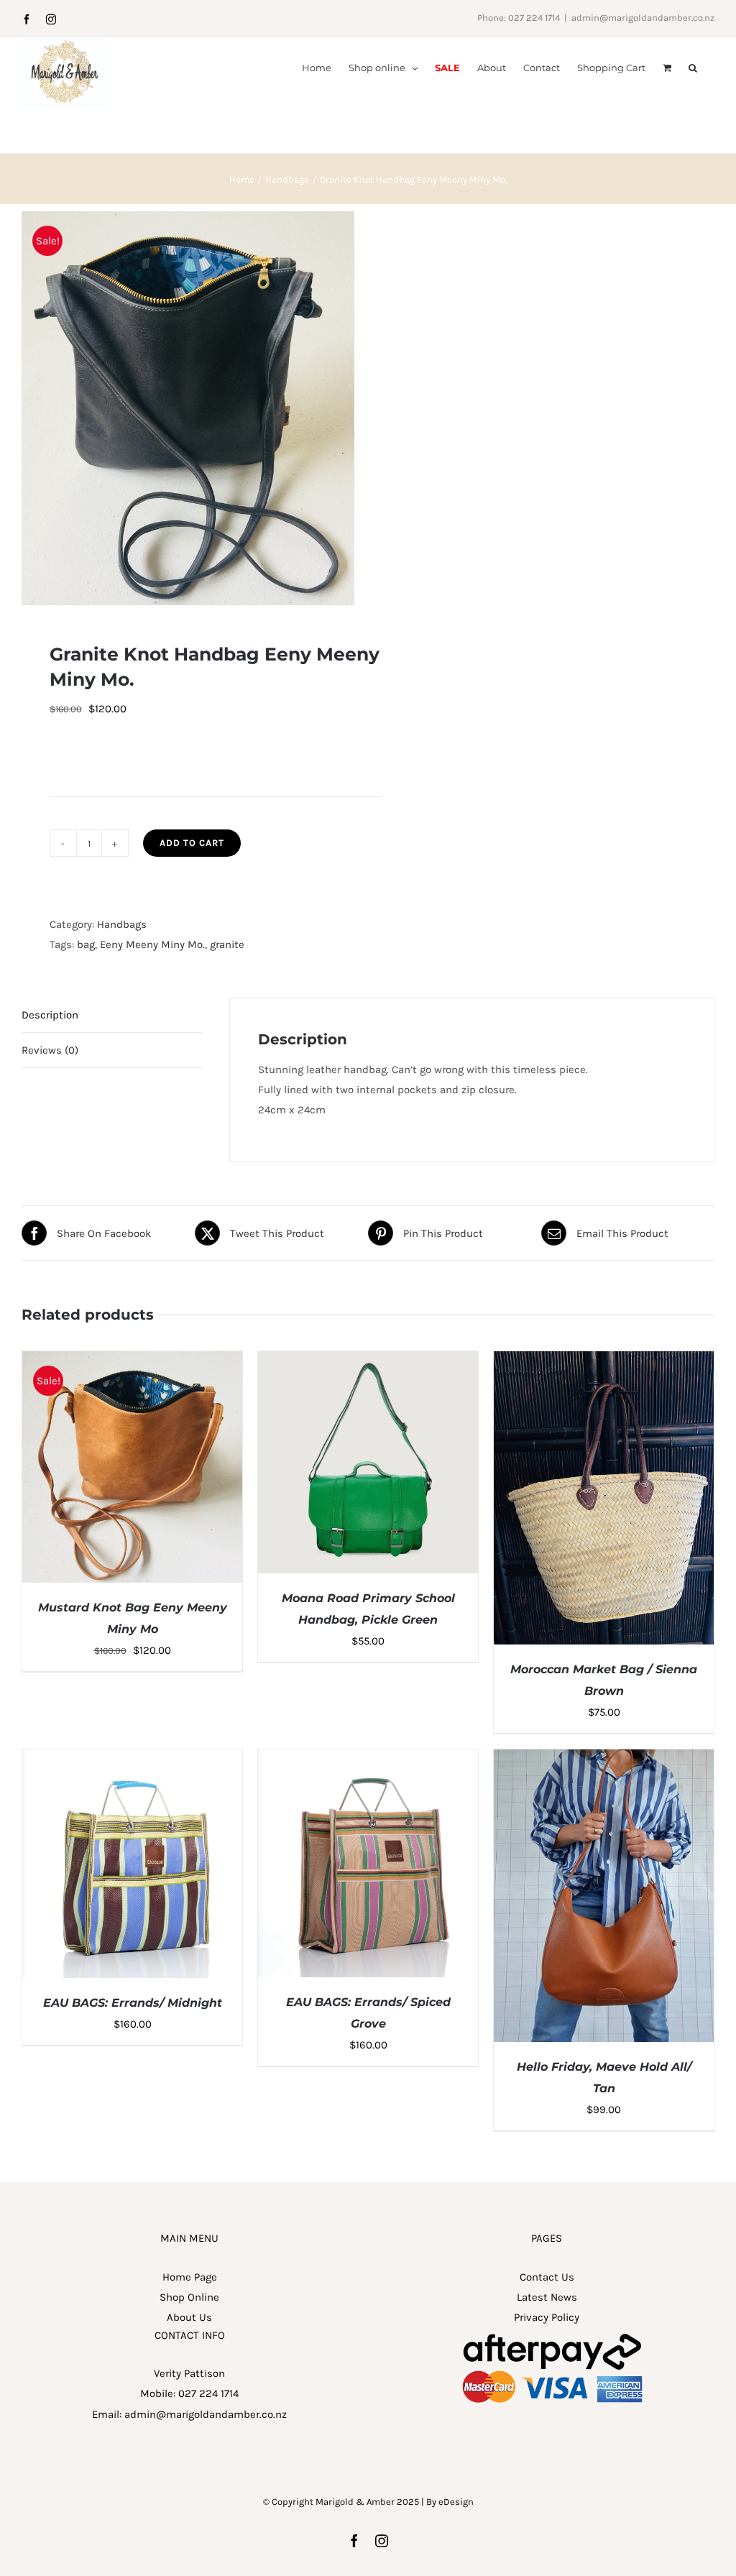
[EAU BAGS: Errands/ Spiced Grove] (368, 1759)
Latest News (547, 2297)
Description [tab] (50, 1015)
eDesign (456, 2502)
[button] (693, 67)
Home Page (190, 2277)
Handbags (122, 924)
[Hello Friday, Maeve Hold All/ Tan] (604, 1759)
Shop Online (189, 2297)
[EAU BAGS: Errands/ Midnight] (132, 1759)
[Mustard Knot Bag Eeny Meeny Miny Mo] (132, 1361)
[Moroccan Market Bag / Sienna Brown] (604, 1361)
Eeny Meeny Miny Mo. (152, 944)
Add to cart (192, 843)
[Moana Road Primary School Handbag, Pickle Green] (368, 1361)
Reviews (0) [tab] (50, 1050)
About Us (189, 2317)
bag (86, 944)
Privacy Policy (547, 2317)
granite (227, 944)
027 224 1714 (208, 2393)
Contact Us (547, 2277)
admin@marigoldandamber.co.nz (643, 18)
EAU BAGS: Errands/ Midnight (133, 2003)
